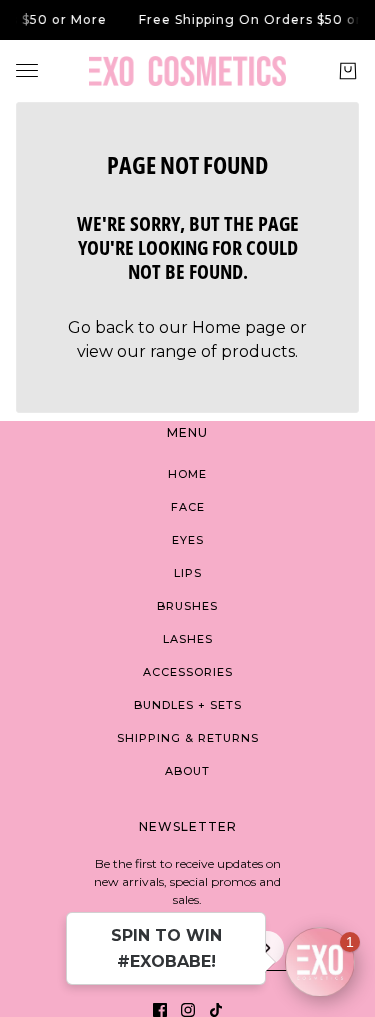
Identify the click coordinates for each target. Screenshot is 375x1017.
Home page (239, 327)
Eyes (188, 540)
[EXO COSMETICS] (187, 71)
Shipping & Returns (188, 738)
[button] (320, 962)
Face (188, 507)
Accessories (188, 672)
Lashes (188, 639)
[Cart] (348, 71)
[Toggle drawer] (27, 70)
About (187, 771)
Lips (188, 573)
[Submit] (267, 948)
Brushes (187, 606)
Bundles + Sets (188, 705)
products (258, 351)
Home (187, 474)
